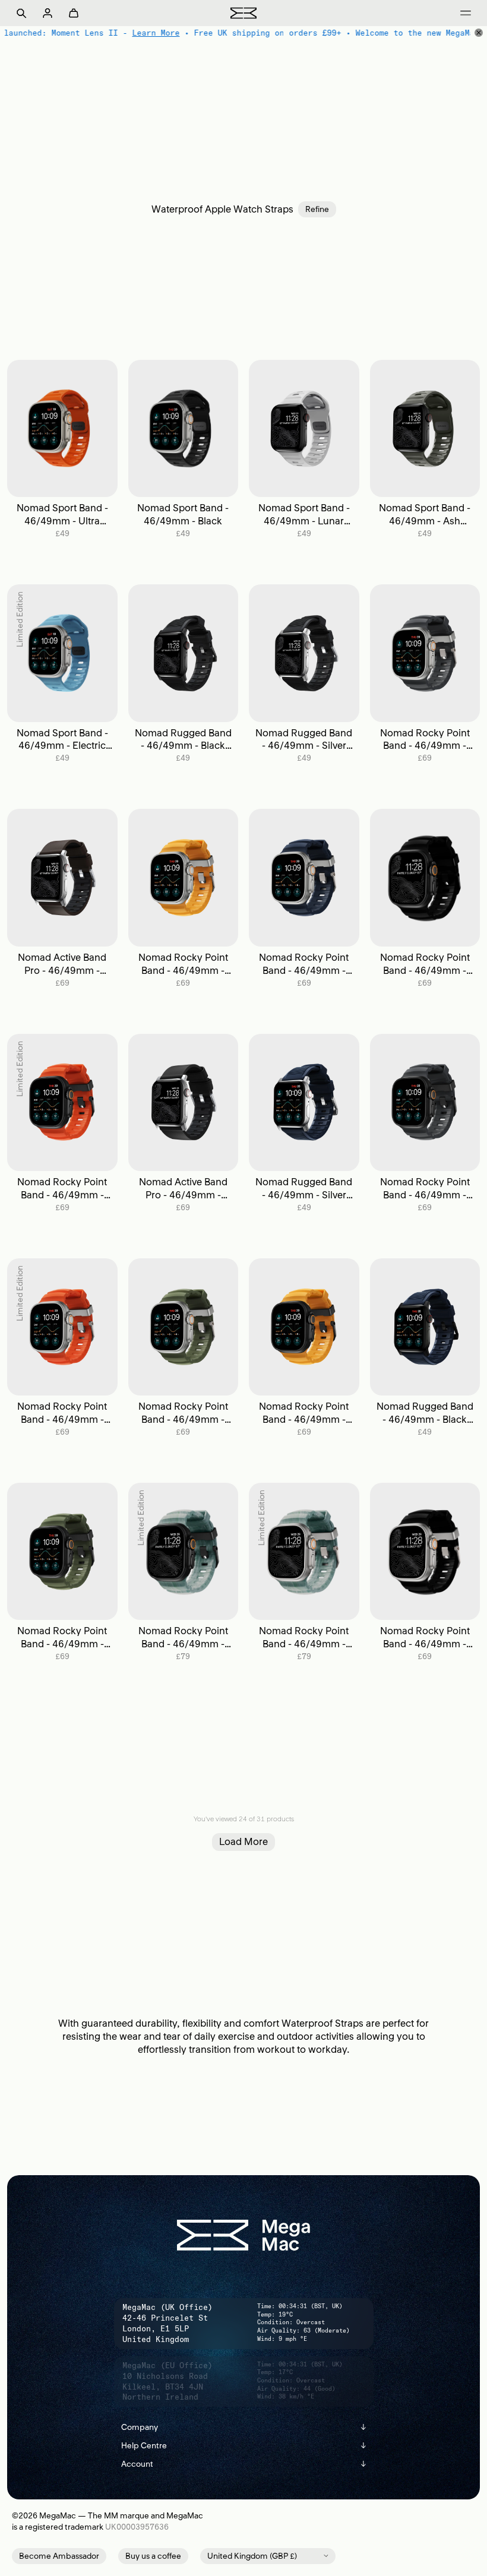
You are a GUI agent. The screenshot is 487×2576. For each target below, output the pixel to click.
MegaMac (58, 2516)
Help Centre (244, 2446)
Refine (317, 209)
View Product (62, 428)
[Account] (48, 13)
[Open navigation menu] (466, 13)
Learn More (155, 33)
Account (244, 2464)
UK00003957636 (137, 2527)
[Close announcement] (479, 33)
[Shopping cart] (74, 13)
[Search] (21, 13)
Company (244, 2427)
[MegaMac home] (243, 13)
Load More (243, 1841)
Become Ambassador (59, 2556)
